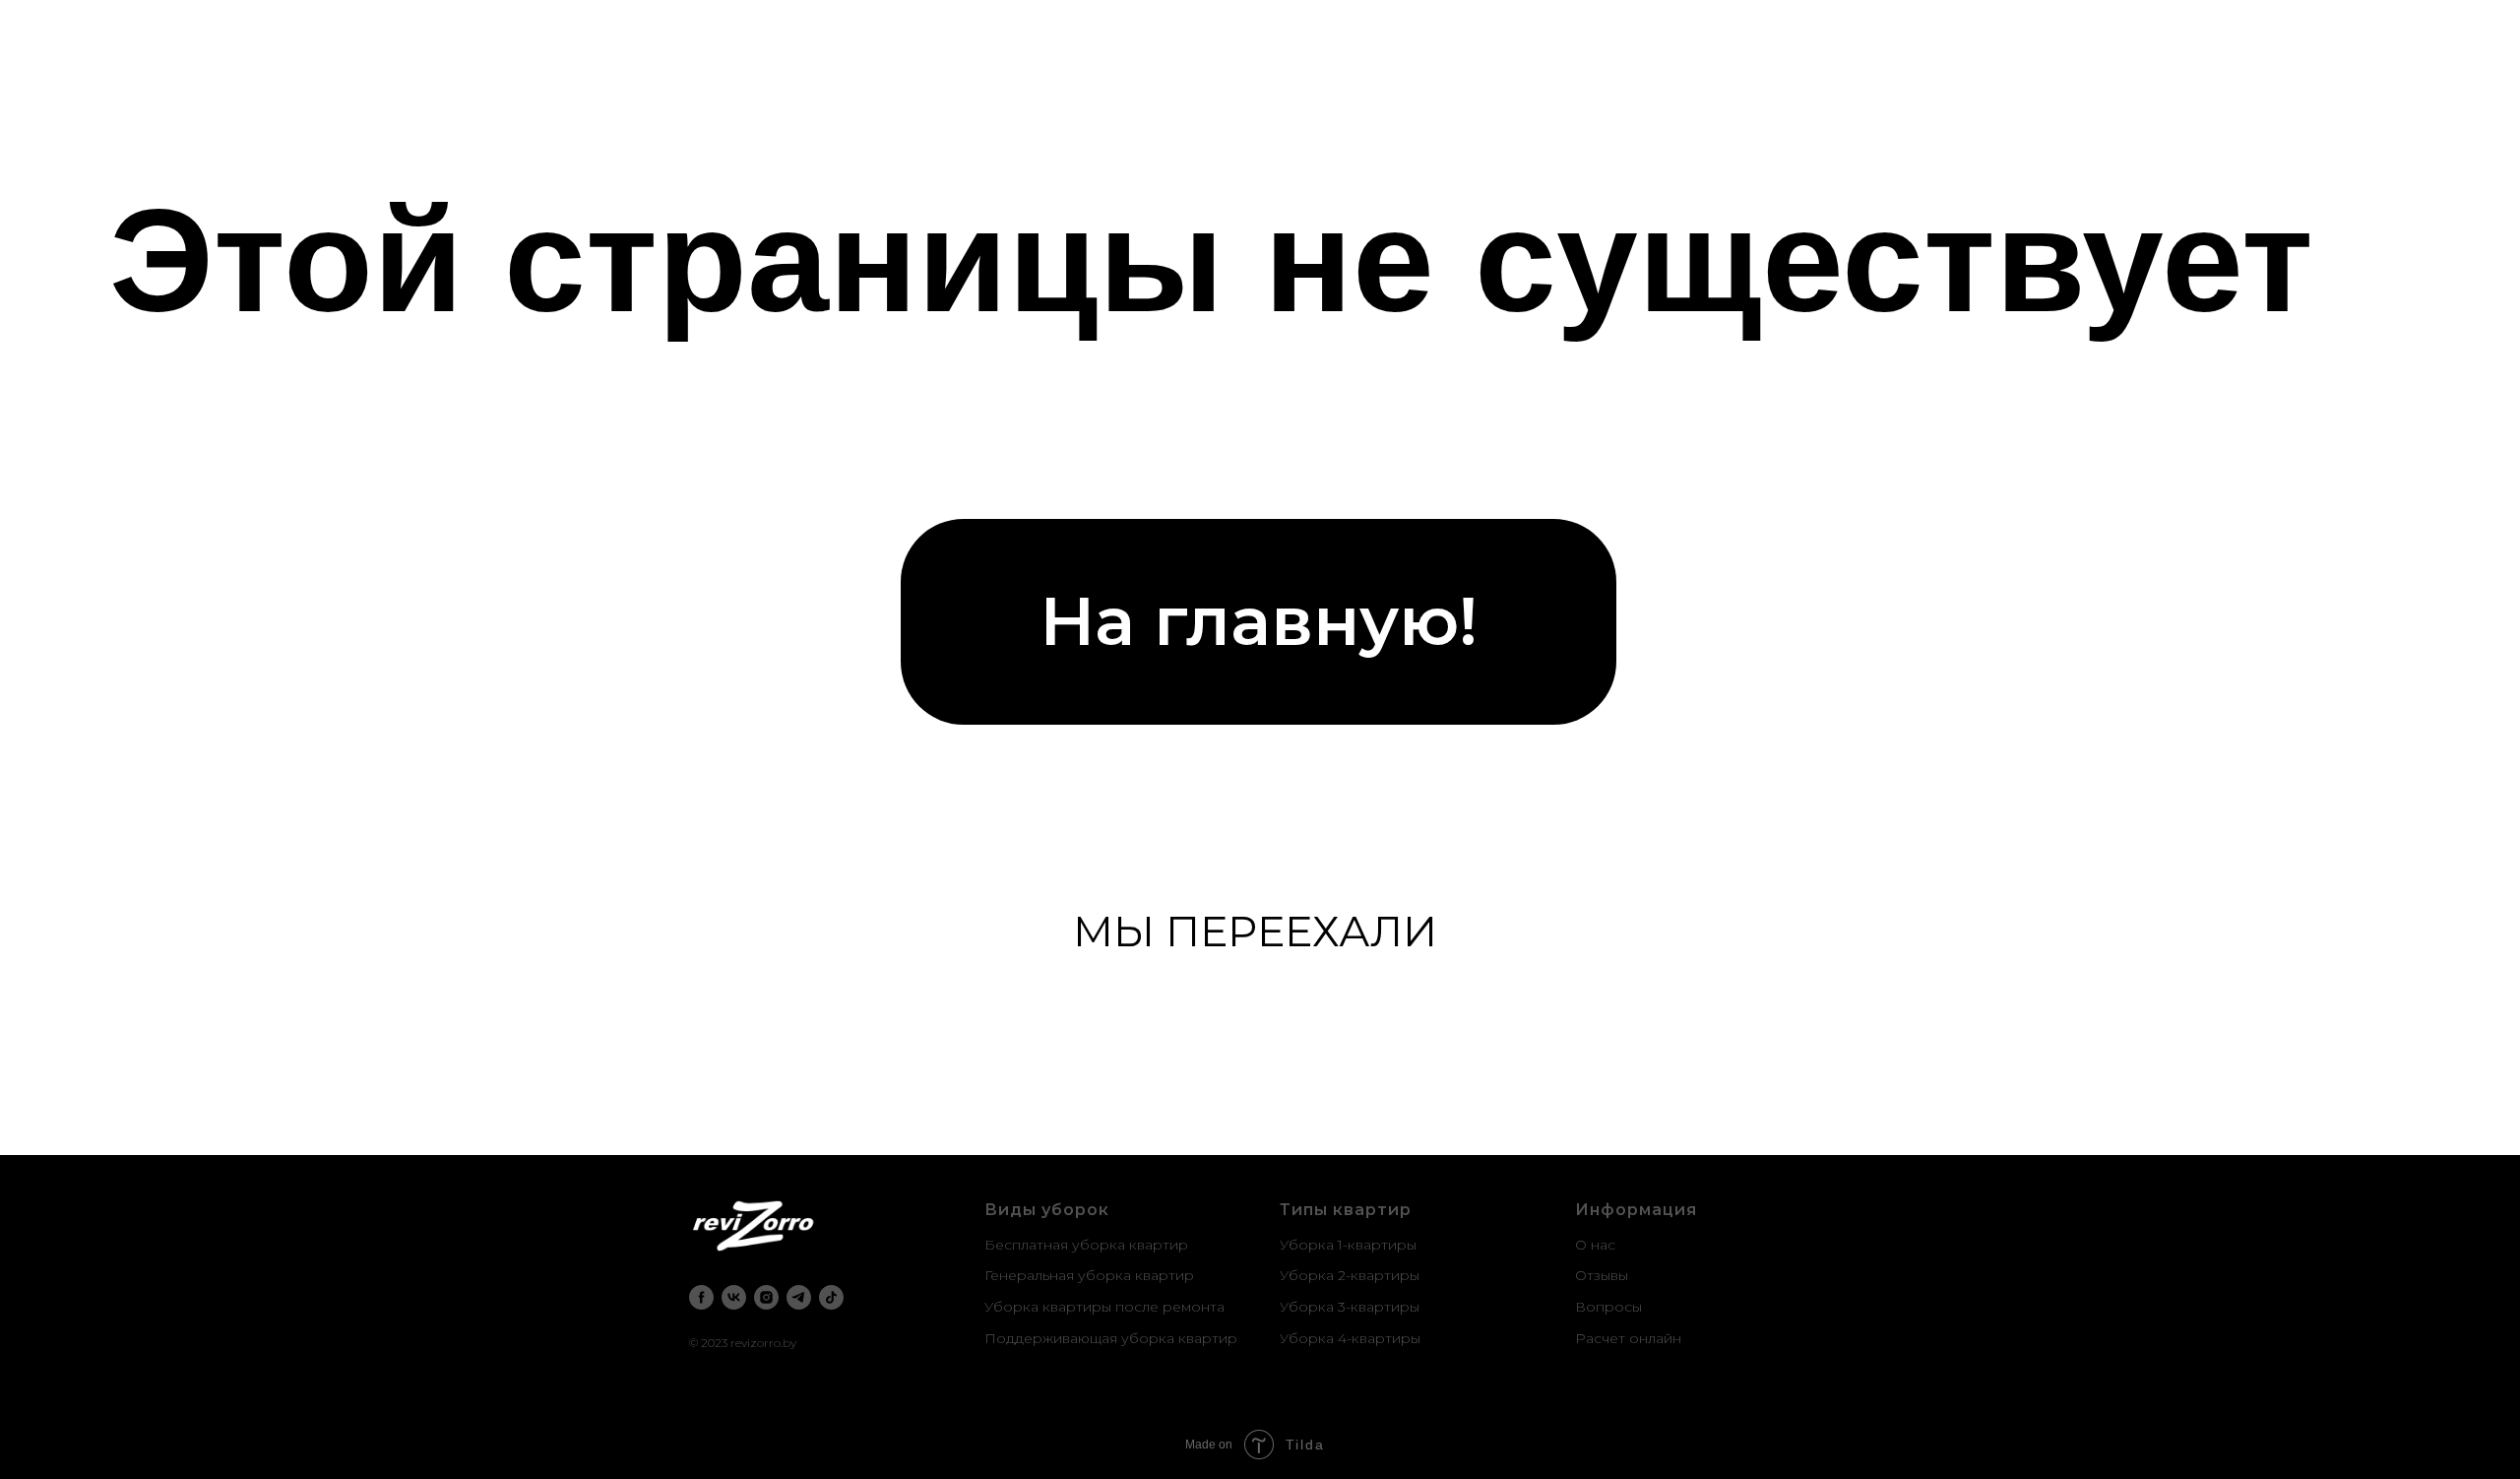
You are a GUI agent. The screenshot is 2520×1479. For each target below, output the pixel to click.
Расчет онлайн (1628, 1338)
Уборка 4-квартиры (1350, 1338)
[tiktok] (831, 1297)
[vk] (734, 1297)
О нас (1595, 1245)
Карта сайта (1618, 1369)
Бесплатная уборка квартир (1086, 1245)
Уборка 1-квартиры (1348, 1245)
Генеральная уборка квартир (1089, 1275)
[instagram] (766, 1297)
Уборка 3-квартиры (1350, 1307)
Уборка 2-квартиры (1350, 1275)
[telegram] (799, 1297)
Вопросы (1608, 1307)
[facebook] (701, 1297)
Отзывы (1602, 1275)
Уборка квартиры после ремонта (1104, 1307)
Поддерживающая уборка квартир (1111, 1338)
